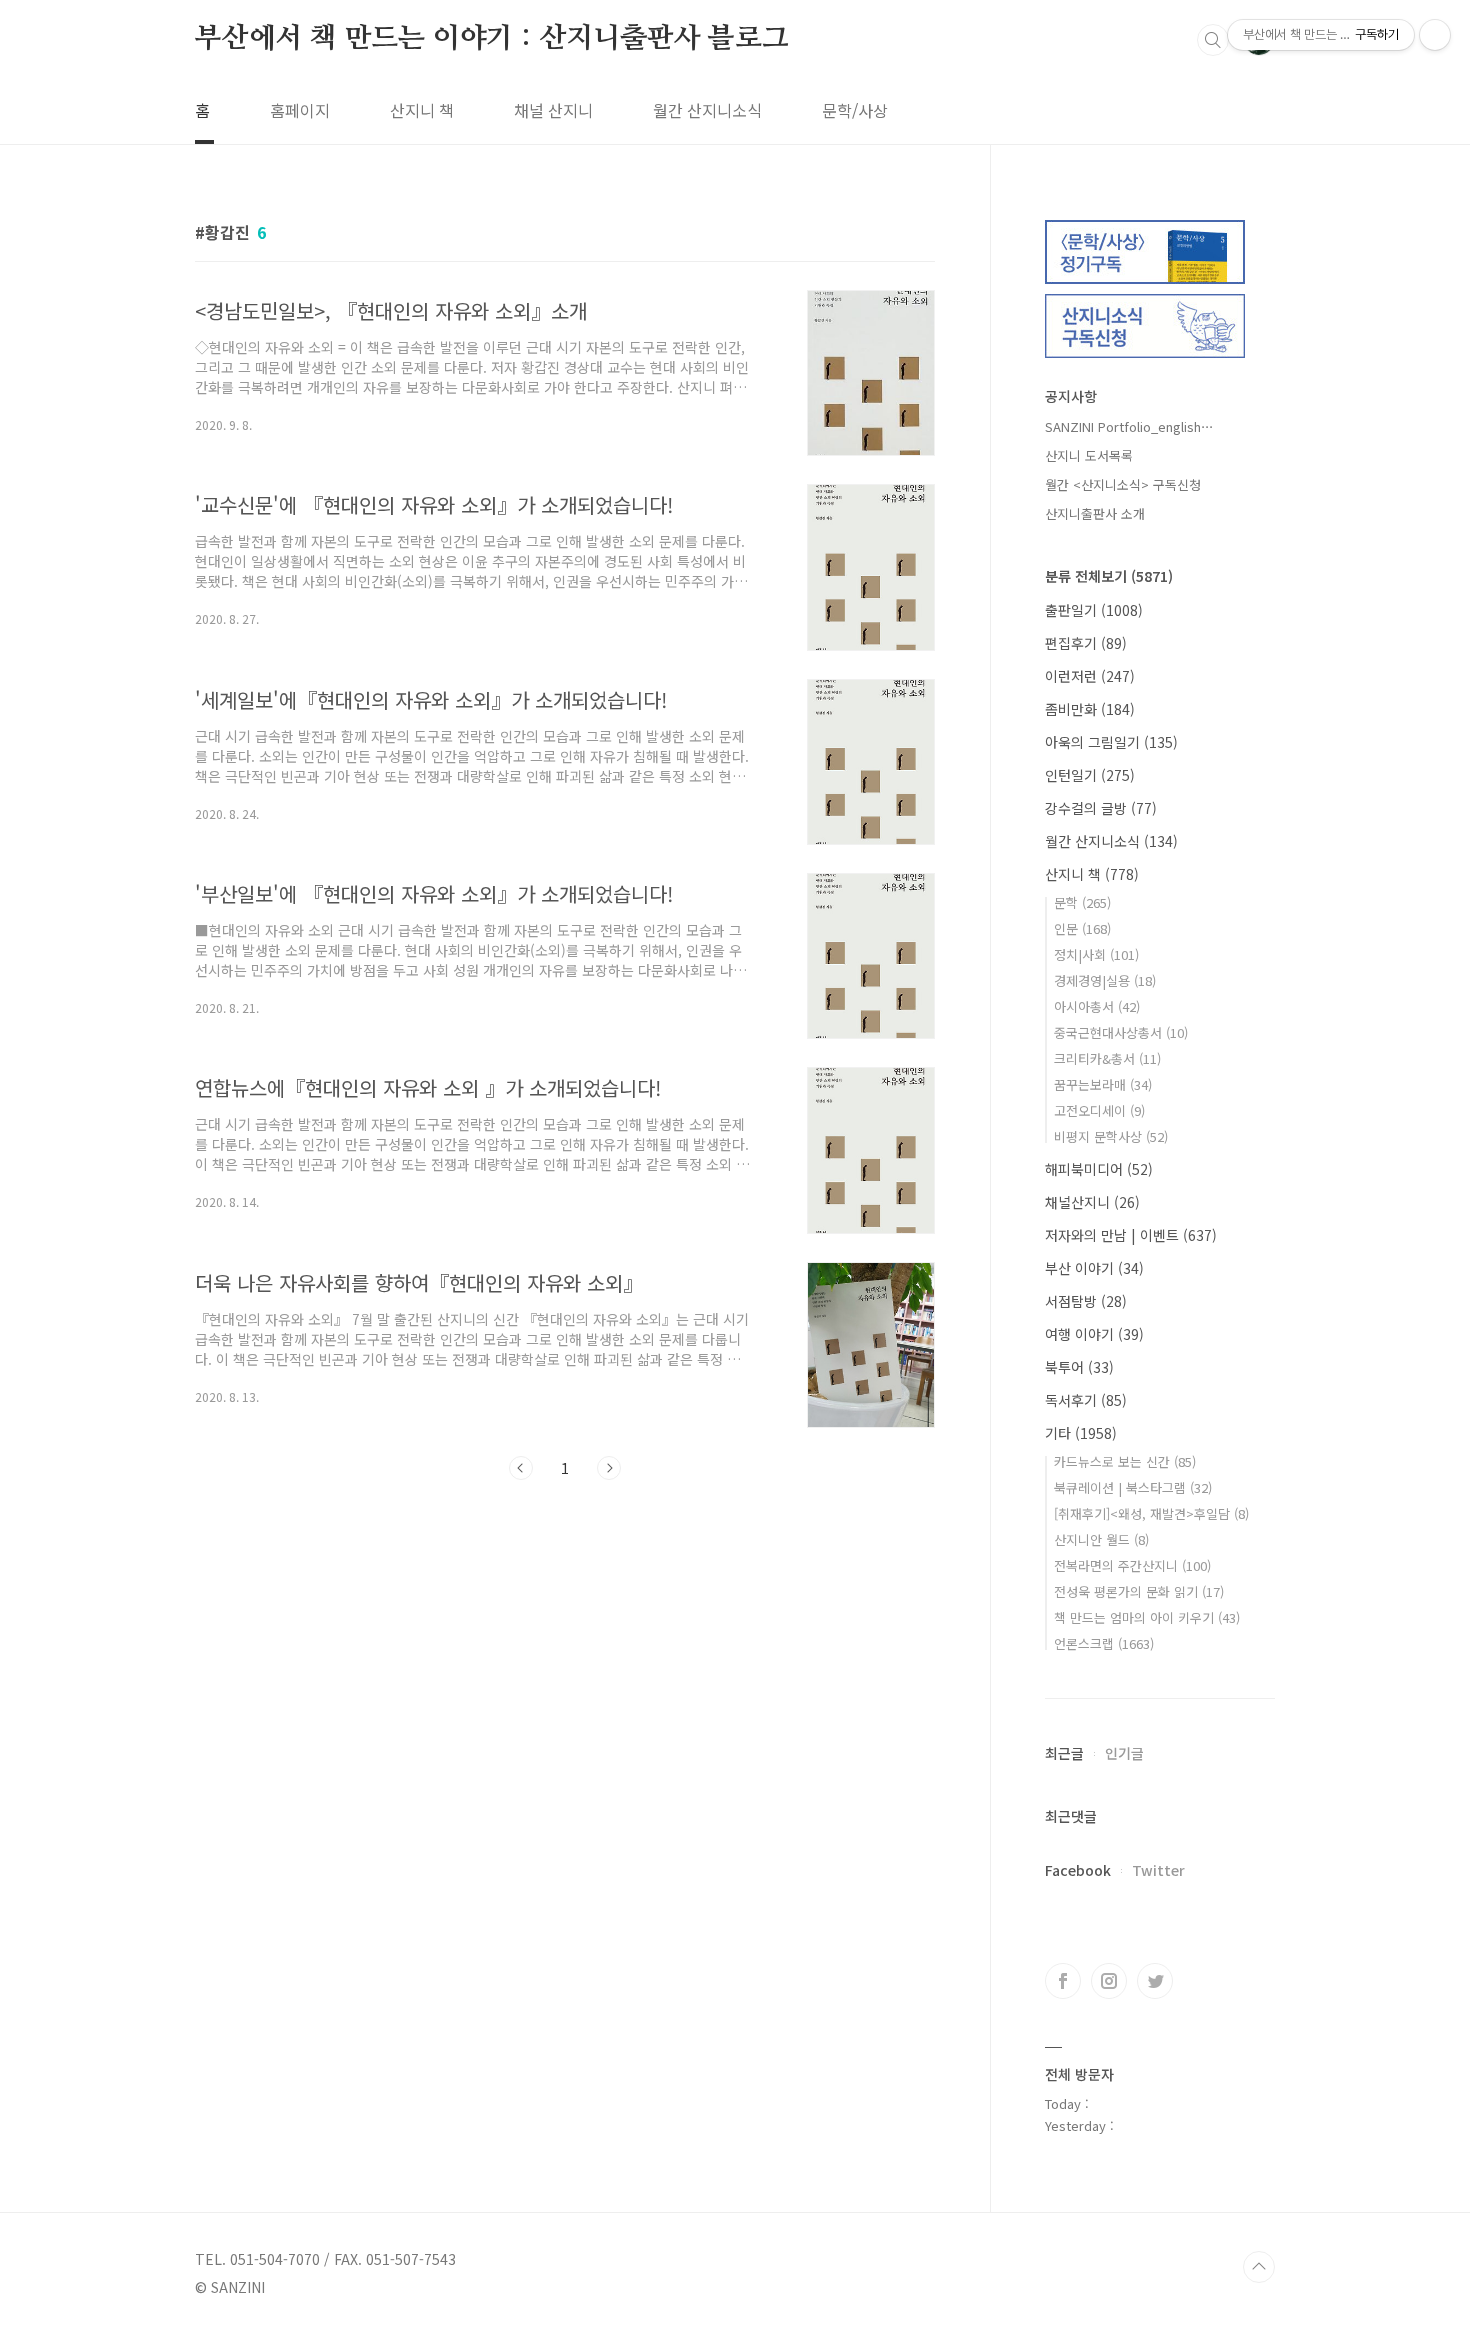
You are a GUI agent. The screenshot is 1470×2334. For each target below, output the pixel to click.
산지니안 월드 (1101, 1539)
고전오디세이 (1099, 1110)
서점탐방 (1086, 1301)
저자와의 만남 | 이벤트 (1131, 1235)
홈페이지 (300, 110)
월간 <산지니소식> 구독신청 (1123, 484)
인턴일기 (1090, 775)
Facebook (1078, 1870)
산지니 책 (422, 110)
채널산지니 (1092, 1202)
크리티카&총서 (1107, 1058)
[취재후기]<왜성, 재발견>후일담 (1151, 1513)
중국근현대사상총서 (1121, 1032)
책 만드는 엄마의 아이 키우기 (1147, 1617)
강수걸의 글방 (1101, 808)
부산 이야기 (1094, 1268)
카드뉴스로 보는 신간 (1125, 1461)
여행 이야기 (1094, 1334)
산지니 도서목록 (1089, 455)
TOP (1259, 2267)
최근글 (1064, 1753)
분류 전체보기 (1109, 576)
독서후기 (1086, 1400)
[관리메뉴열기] (1435, 35)
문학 (1082, 902)
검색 (1213, 40)
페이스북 (1063, 1981)
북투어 (1079, 1367)
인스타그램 (1109, 1981)
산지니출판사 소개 (1095, 513)
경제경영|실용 (1105, 980)
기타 (1081, 1433)
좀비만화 (1090, 709)
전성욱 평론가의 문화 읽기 (1139, 1591)
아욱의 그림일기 (1111, 742)
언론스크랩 (1104, 1643)
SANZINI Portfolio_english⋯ (1129, 426)
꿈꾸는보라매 (1103, 1084)
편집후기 (1086, 643)
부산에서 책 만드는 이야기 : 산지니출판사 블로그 (492, 39)
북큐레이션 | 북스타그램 (1133, 1487)
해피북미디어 (1099, 1169)
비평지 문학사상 (1111, 1136)
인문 (1082, 928)
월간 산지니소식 (707, 110)
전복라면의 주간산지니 (1132, 1565)
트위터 (1155, 1981)
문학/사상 (855, 110)
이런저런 (1090, 676)
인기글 (1124, 1753)
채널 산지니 (553, 110)
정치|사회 (1096, 954)
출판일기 (1094, 610)
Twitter (1158, 1870)
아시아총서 (1097, 1006)
